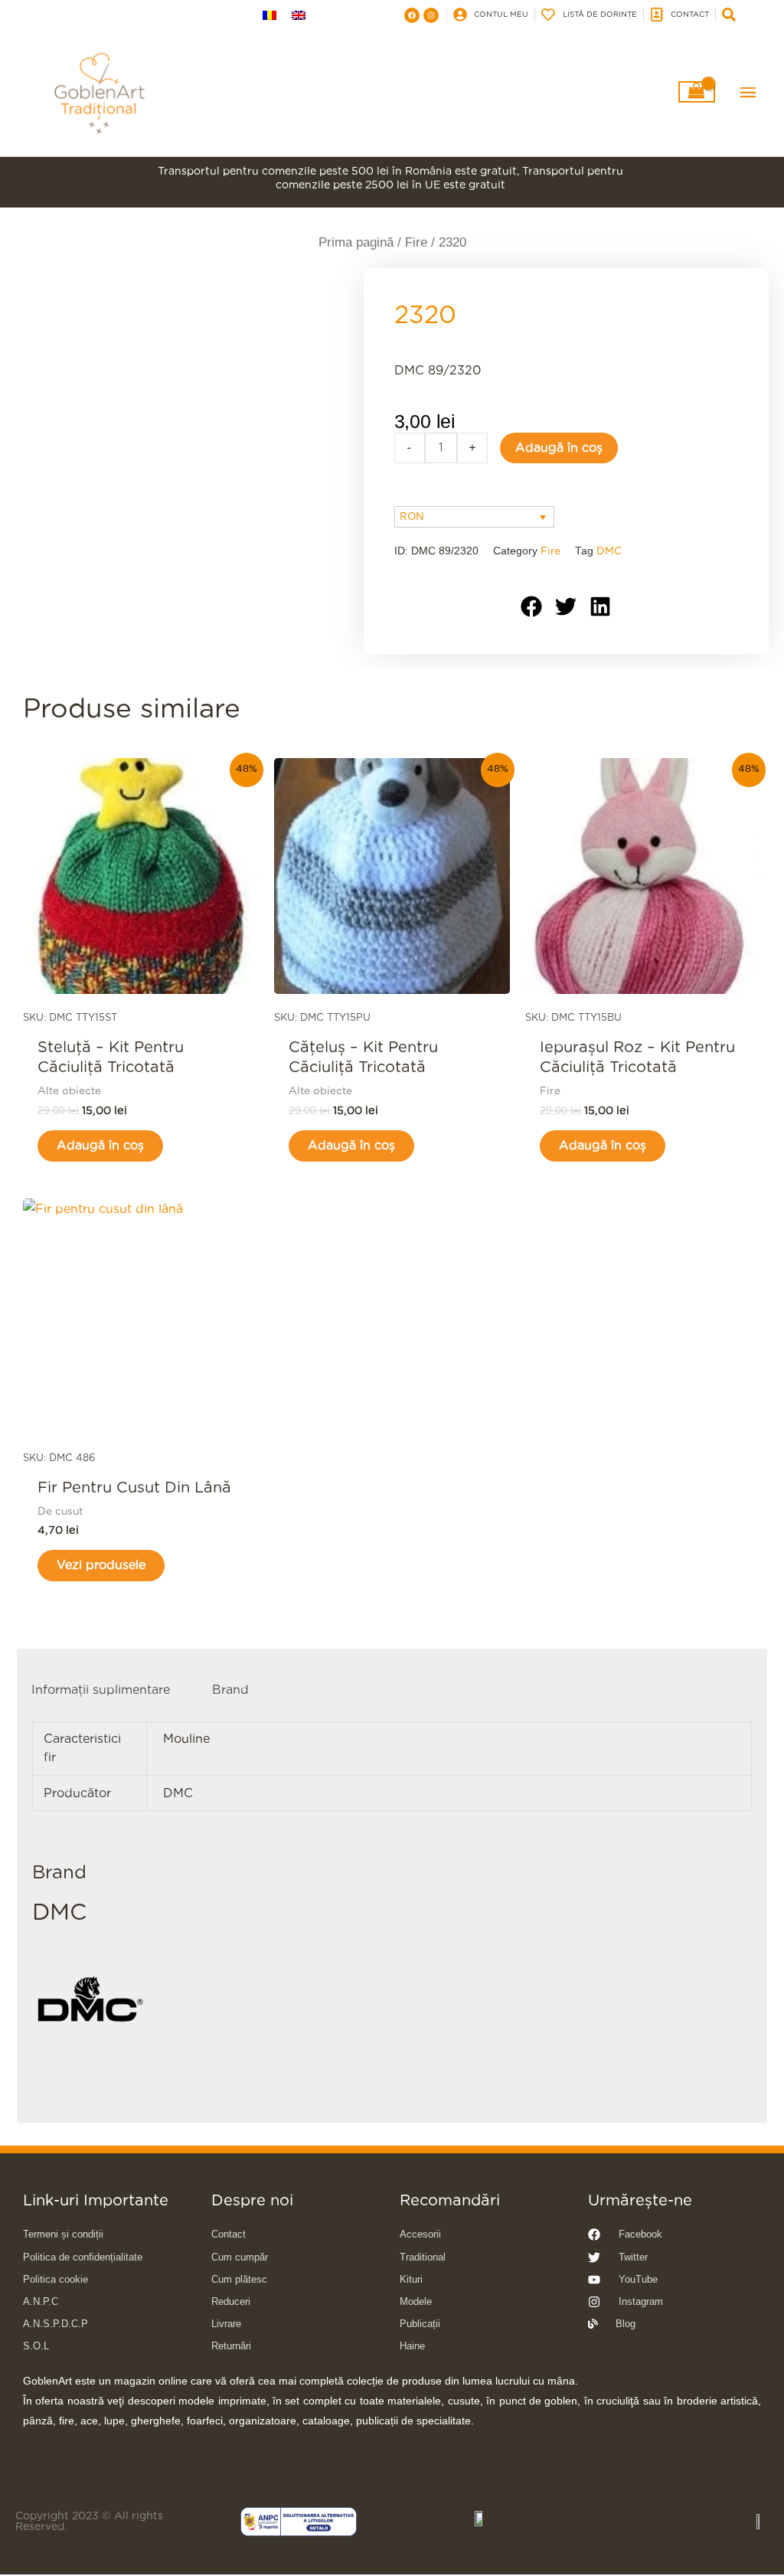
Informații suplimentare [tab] (101, 1690)
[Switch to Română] (269, 15)
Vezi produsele (101, 1565)
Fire (416, 242)
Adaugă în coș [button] (100, 1146)
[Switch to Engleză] (299, 15)
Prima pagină (356, 242)
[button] (532, 606)
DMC (609, 551)
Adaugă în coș (559, 448)
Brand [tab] (230, 1690)
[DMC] (90, 2001)
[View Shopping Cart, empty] (697, 92)
